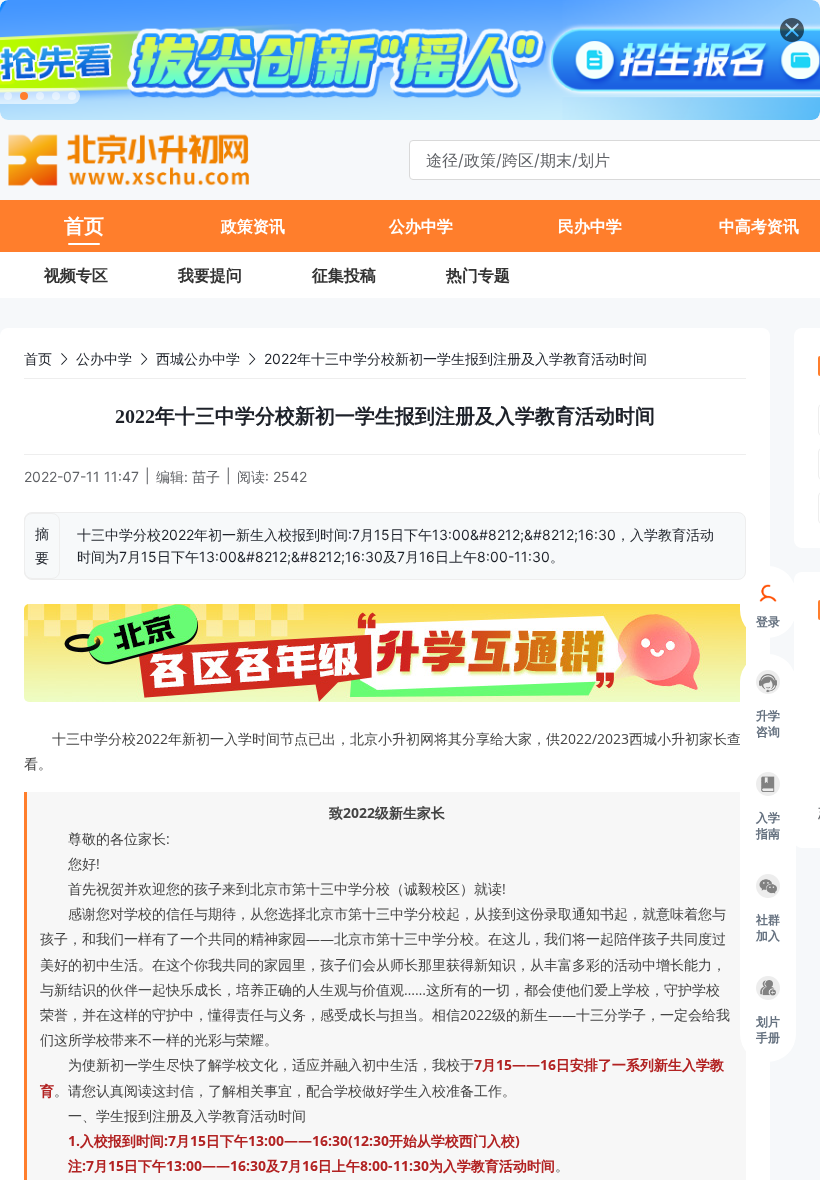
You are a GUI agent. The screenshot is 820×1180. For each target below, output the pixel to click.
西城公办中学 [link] (198, 358)
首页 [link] (38, 358)
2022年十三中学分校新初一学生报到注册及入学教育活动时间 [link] (455, 358)
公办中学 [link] (104, 358)
